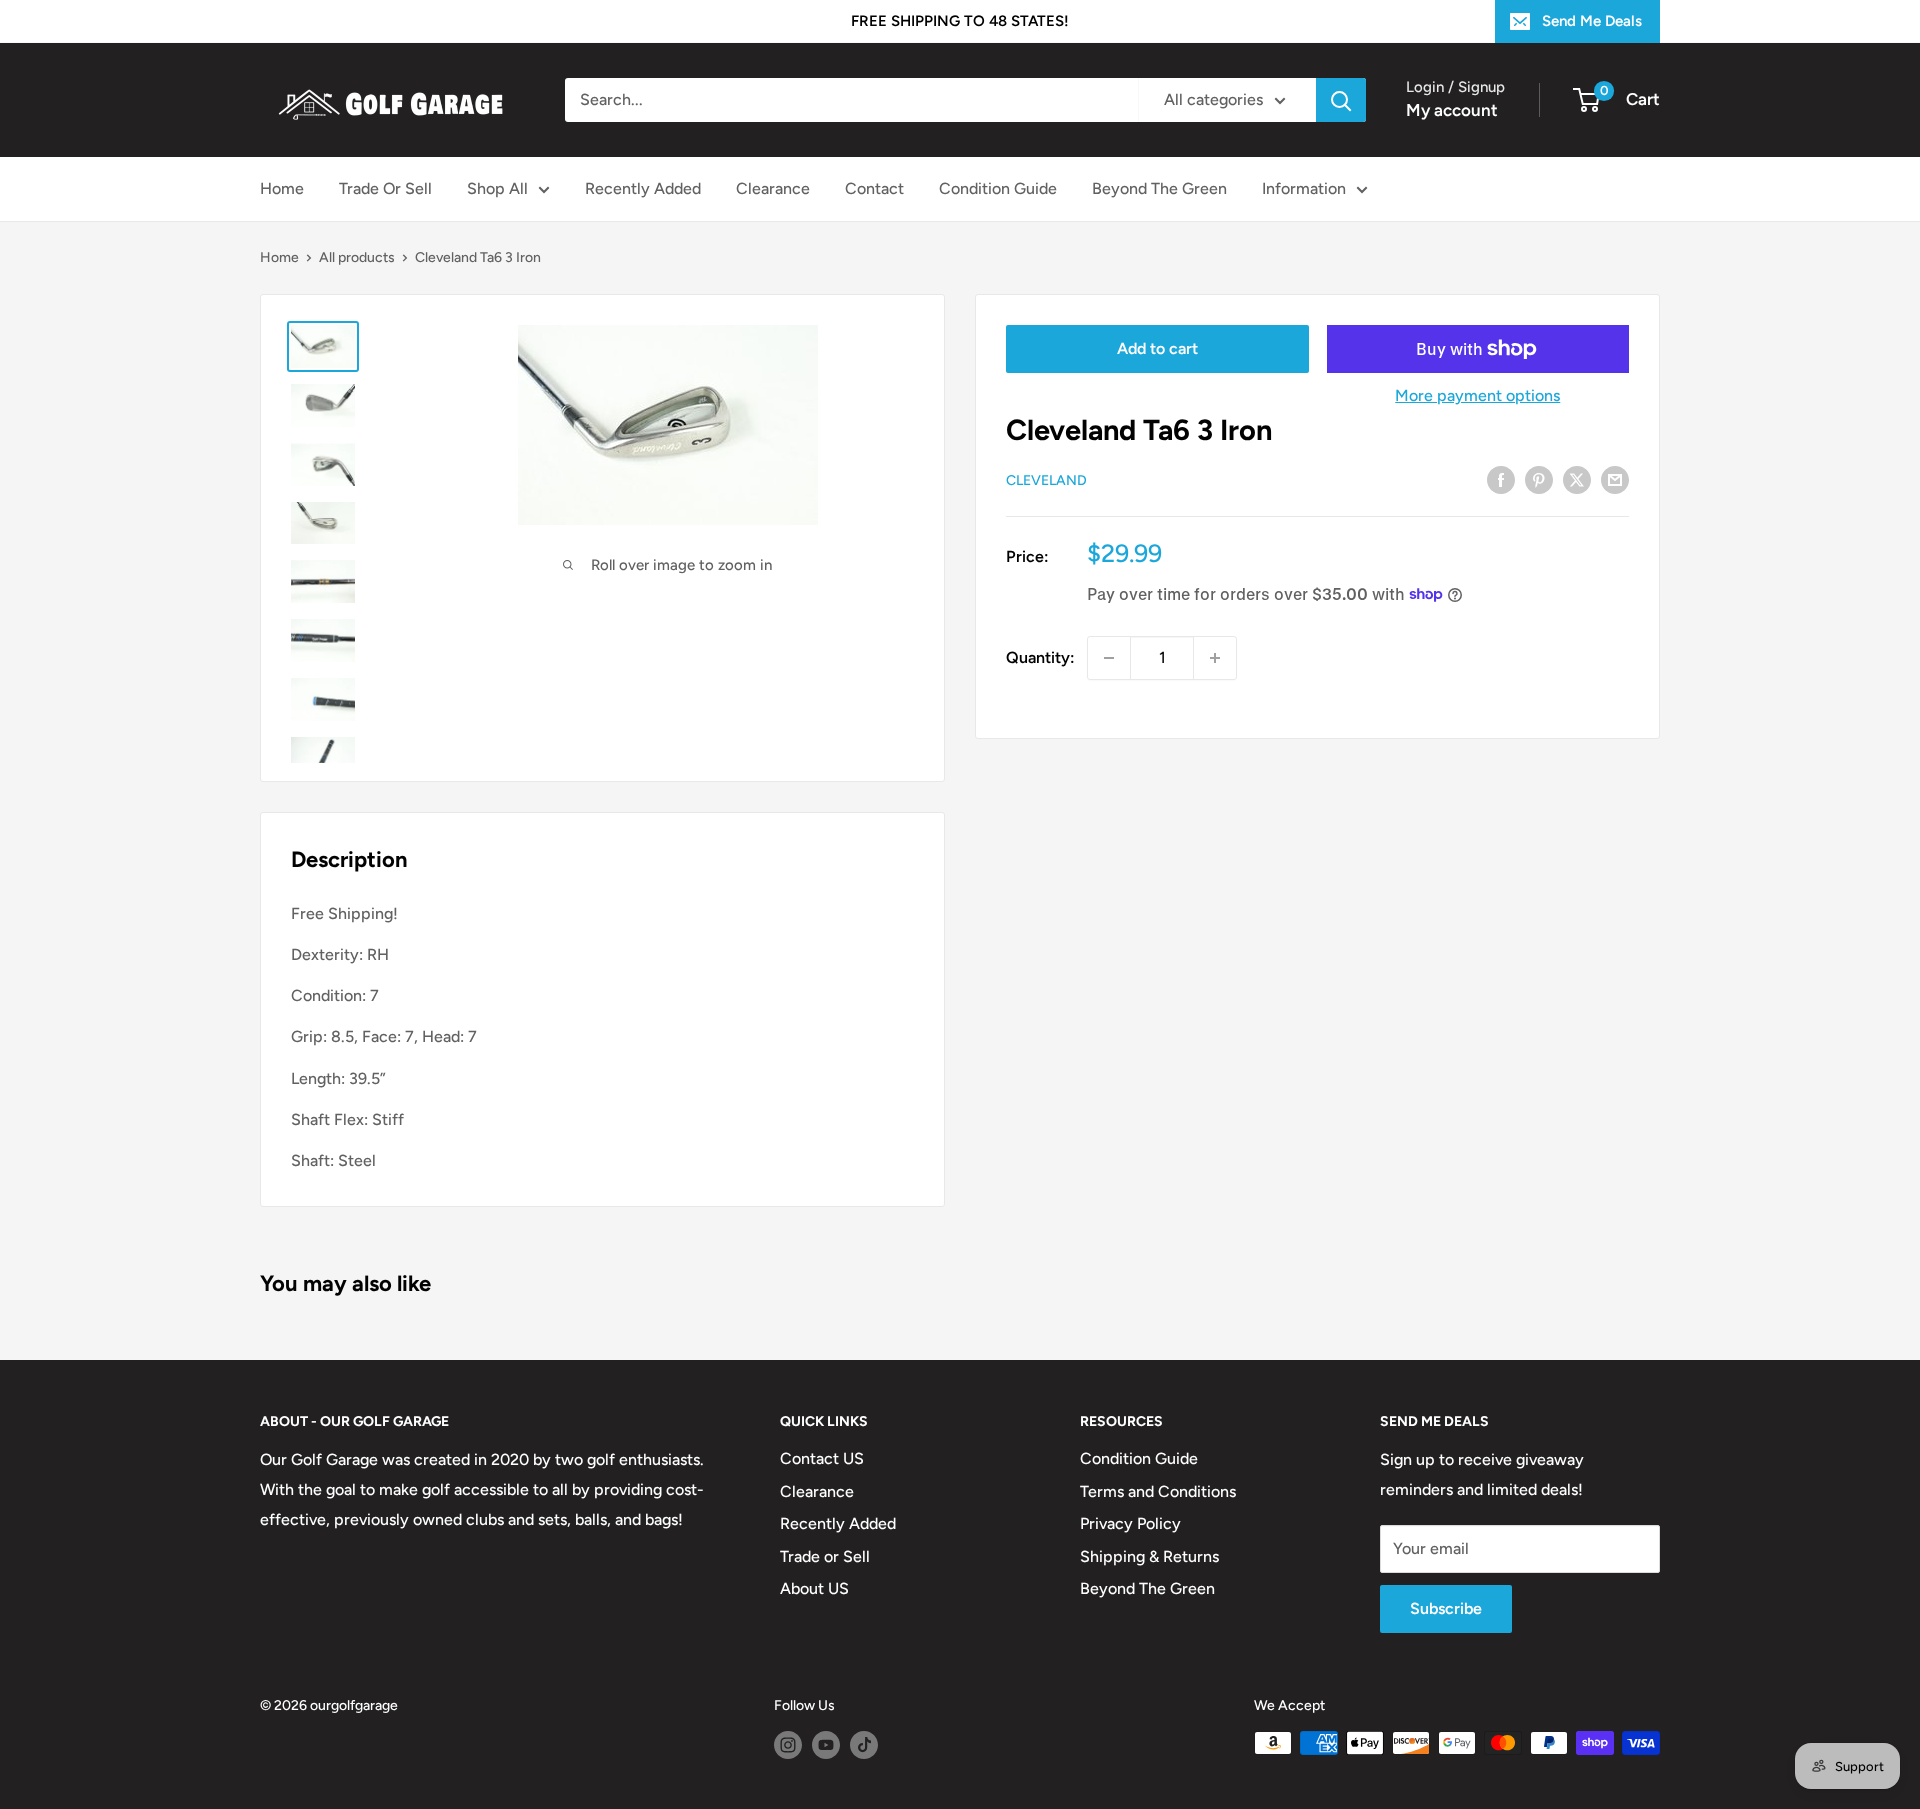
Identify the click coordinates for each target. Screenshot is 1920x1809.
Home (282, 188)
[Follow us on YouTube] (826, 1745)
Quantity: (1040, 657)
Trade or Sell (825, 1556)
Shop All (497, 188)
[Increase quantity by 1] (1215, 658)
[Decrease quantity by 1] (1109, 658)
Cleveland (1046, 480)
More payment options (1477, 395)
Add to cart (1157, 348)
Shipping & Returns (1149, 1556)
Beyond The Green (1159, 188)
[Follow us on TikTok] (864, 1745)
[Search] (1341, 100)
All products (357, 257)
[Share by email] (1615, 479)
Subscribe (1446, 1608)
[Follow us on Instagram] (788, 1745)
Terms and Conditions (1158, 1491)
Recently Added (643, 188)
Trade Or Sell (385, 188)
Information (1304, 188)
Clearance (773, 188)
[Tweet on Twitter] (1577, 479)
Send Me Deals (1592, 21)
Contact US (822, 1458)
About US (814, 1588)
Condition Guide (998, 188)
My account (1452, 110)
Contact (874, 188)
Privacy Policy (1130, 1523)
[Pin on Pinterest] (1539, 479)
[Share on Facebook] (1501, 479)
